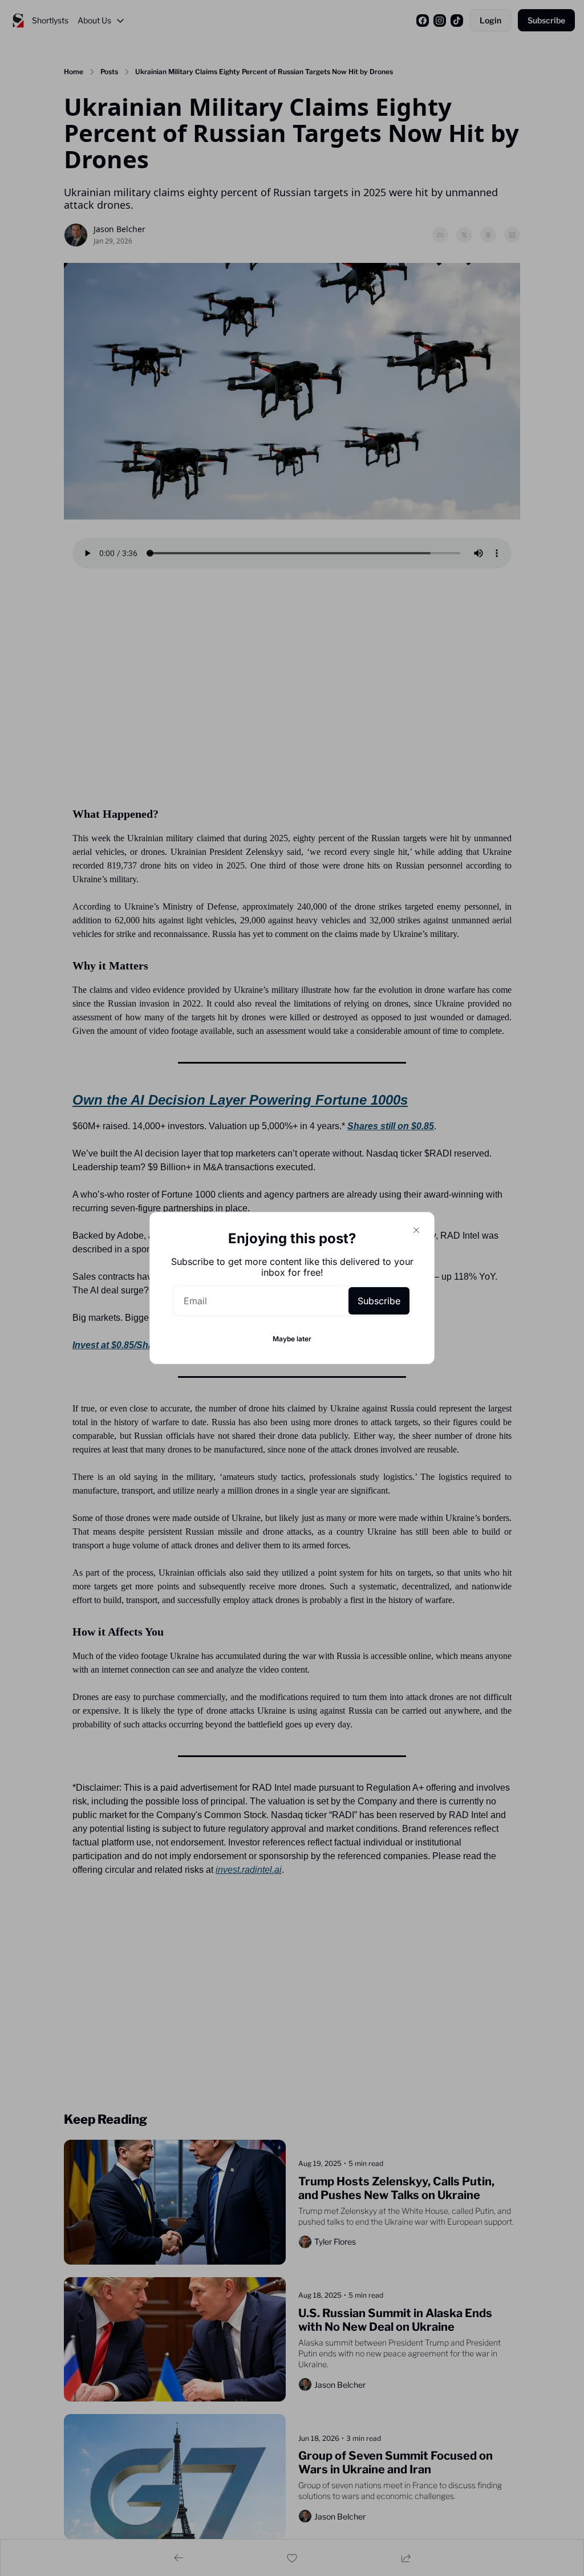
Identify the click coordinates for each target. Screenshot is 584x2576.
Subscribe (379, 1301)
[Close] (416, 1230)
